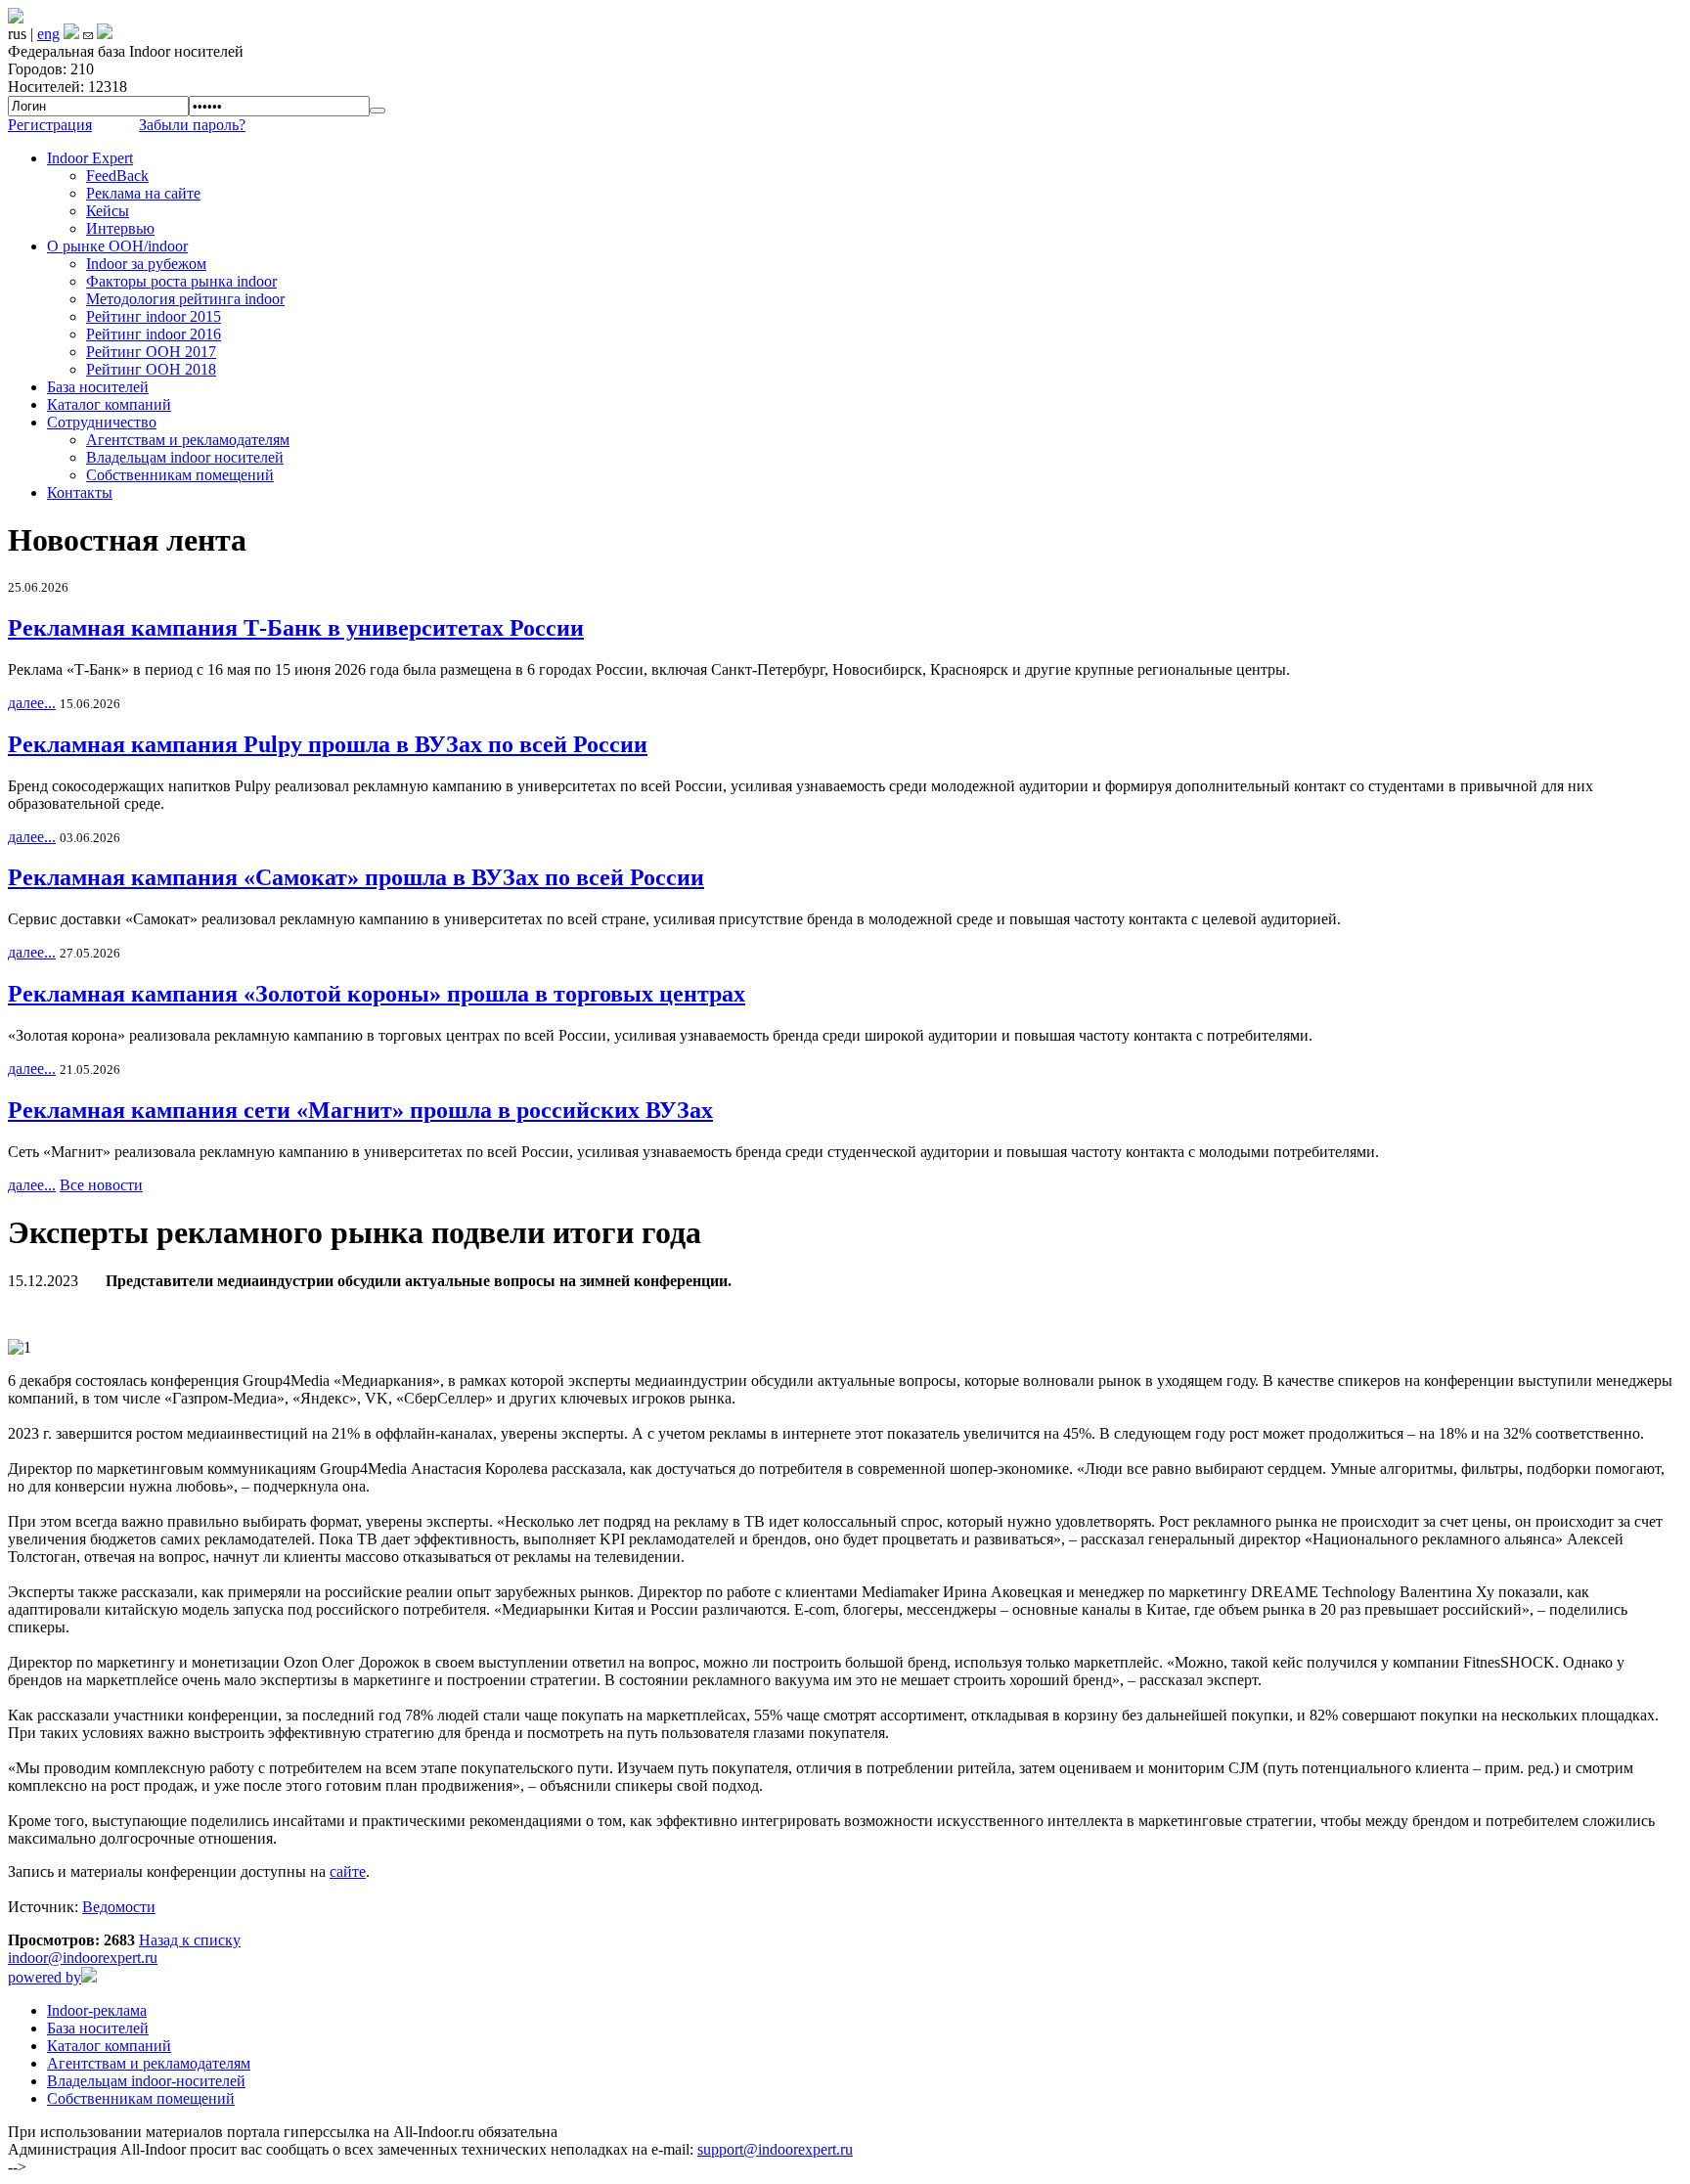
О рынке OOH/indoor (117, 246)
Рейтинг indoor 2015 (154, 316)
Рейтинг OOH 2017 (151, 352)
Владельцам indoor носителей (185, 457)
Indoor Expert (90, 158)
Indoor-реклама (97, 2010)
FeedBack (117, 176)
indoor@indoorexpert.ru (83, 1958)
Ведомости (119, 1907)
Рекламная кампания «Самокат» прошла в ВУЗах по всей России (356, 877)
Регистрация (50, 125)
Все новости (101, 1185)
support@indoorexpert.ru (775, 2149)
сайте (348, 1872)
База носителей (98, 387)
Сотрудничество (102, 422)
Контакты (80, 492)
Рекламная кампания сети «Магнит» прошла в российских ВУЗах (360, 1110)
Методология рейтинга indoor (185, 299)
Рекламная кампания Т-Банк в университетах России (296, 628)
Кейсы (108, 211)
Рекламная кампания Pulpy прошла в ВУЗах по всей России (328, 744)
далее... (32, 703)
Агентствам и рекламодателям (188, 440)
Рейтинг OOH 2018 (151, 369)
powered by (44, 1977)
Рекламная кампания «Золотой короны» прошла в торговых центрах (377, 994)
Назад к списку (190, 1940)
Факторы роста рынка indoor (181, 281)
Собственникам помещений (180, 475)
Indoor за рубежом (146, 264)
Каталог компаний (109, 404)
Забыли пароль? (192, 125)
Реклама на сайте (143, 193)
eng (48, 34)
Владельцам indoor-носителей (146, 2081)
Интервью (120, 228)
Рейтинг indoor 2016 (154, 334)
